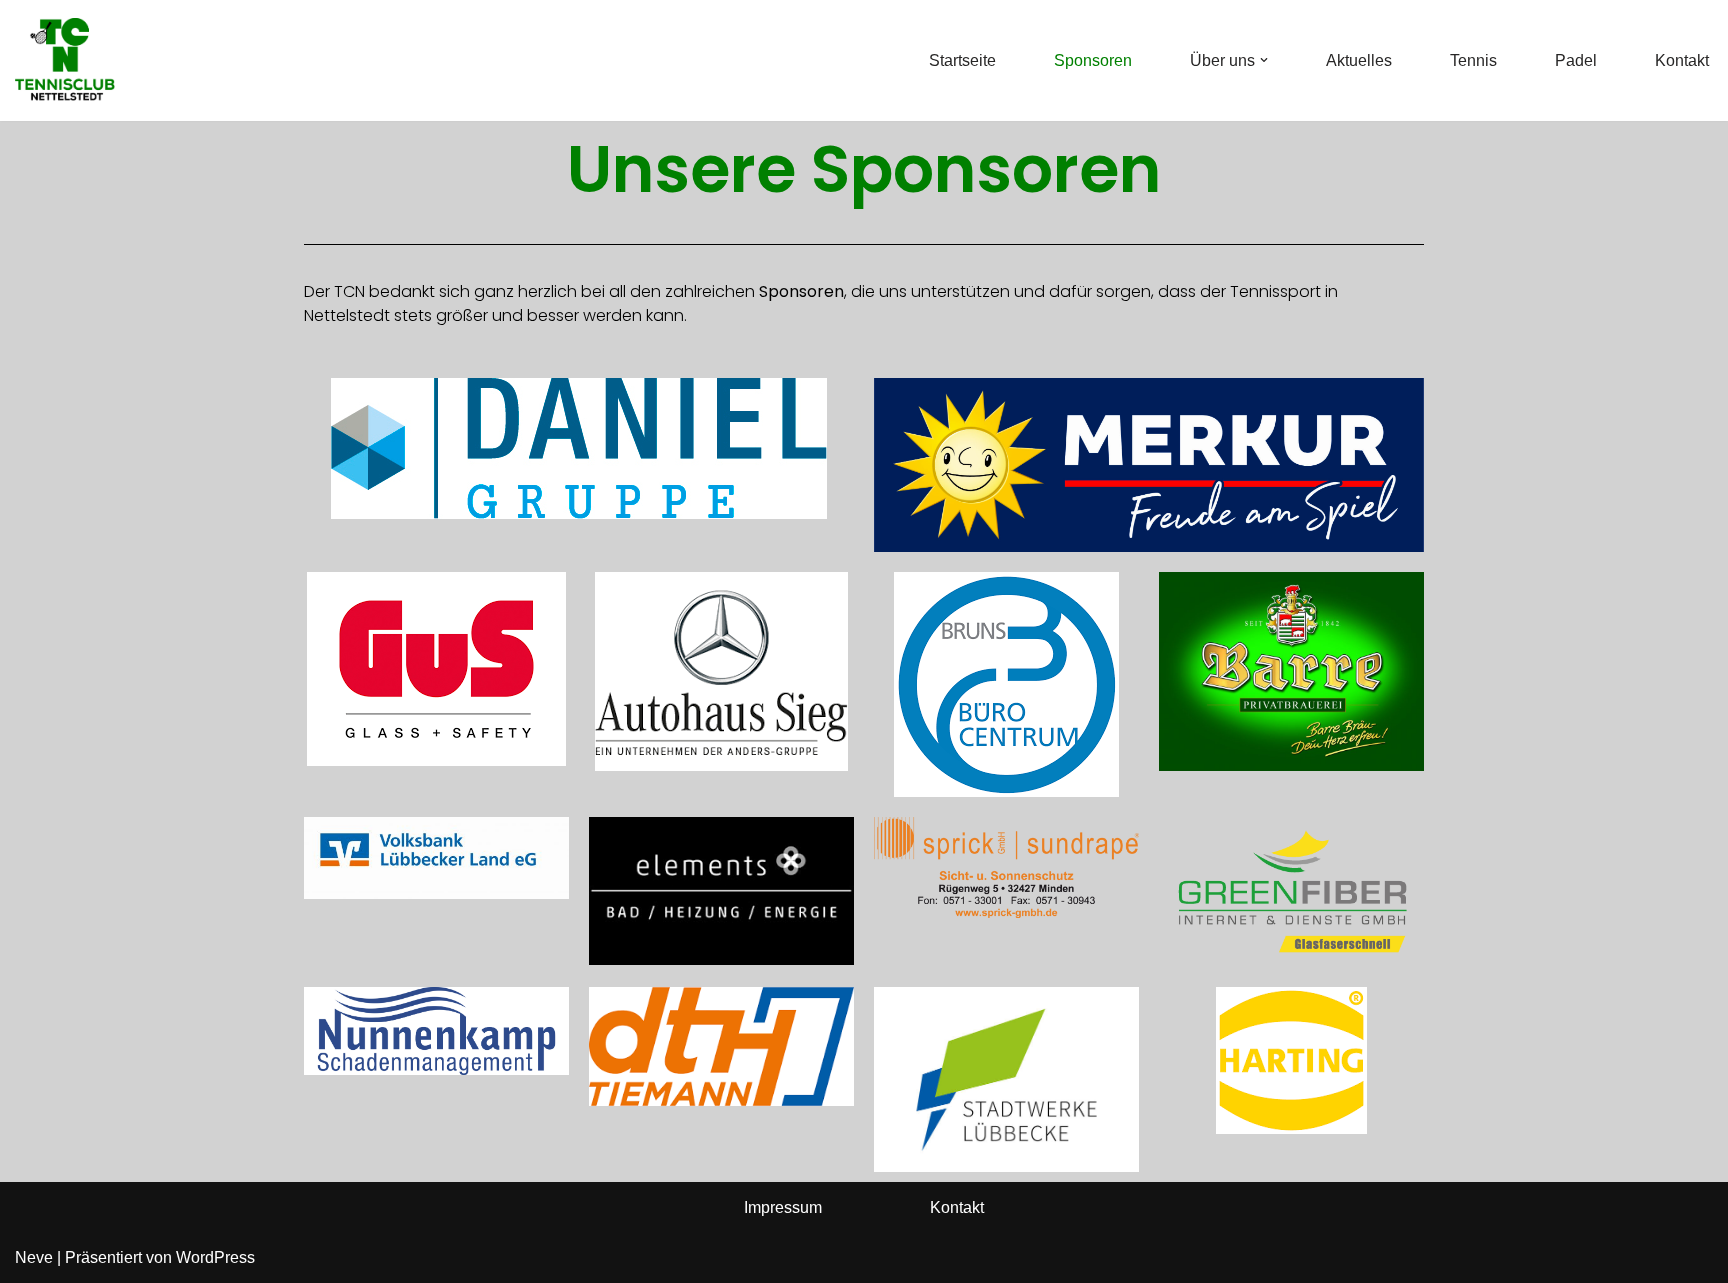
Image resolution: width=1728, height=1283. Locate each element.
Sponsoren (1093, 60)
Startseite (962, 60)
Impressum (783, 1207)
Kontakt (1682, 60)
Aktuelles (1359, 60)
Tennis (1473, 60)
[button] (1264, 60)
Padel (1576, 60)
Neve (34, 1257)
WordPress (215, 1257)
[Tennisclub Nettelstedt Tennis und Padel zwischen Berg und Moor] (65, 60)
